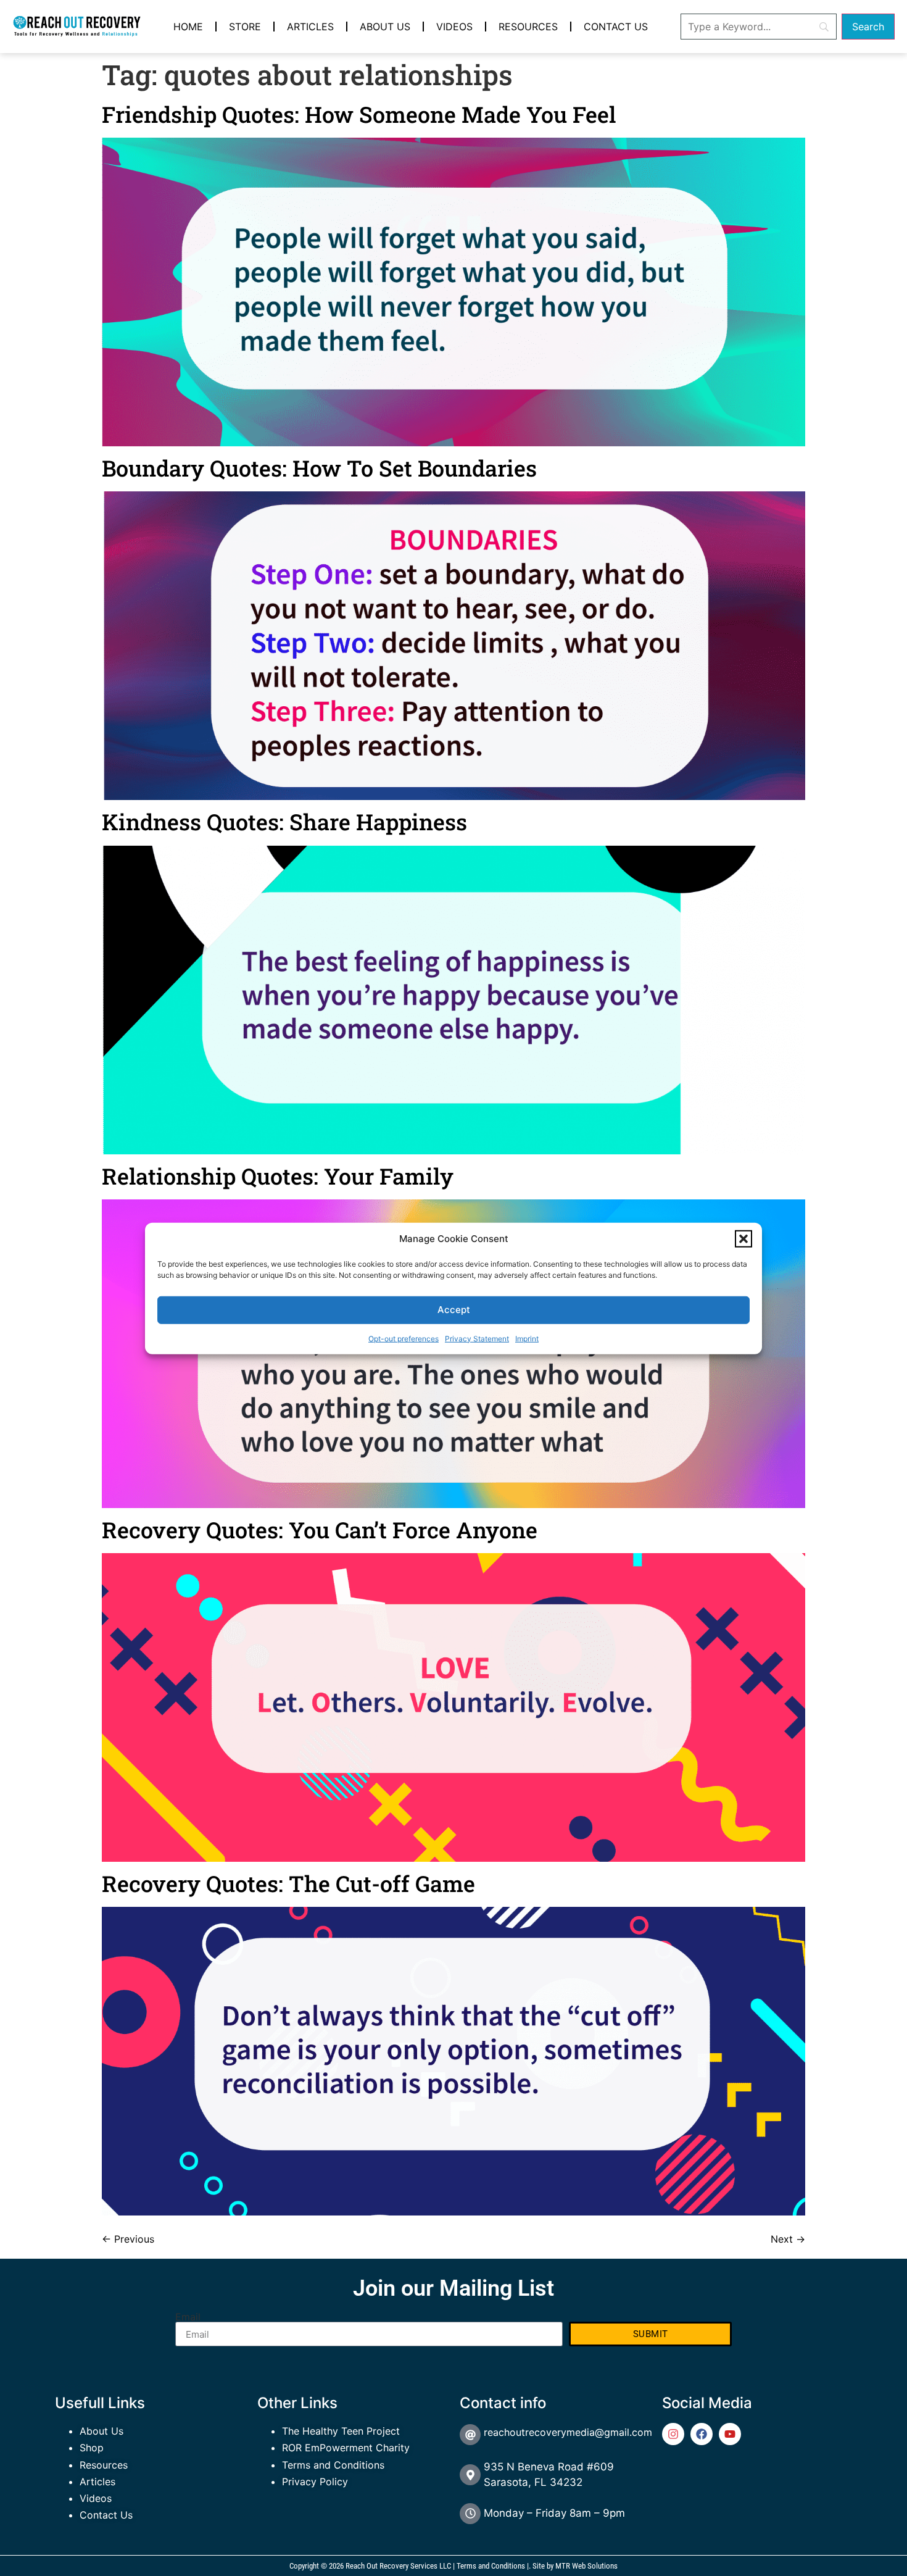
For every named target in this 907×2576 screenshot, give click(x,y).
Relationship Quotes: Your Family (278, 1176)
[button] (743, 1239)
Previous (128, 2239)
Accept (454, 1309)
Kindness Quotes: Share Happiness (284, 822)
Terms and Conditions (333, 2465)
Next (788, 2239)
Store (245, 27)
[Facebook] (702, 2434)
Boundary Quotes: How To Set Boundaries (319, 468)
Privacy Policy (315, 2482)
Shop (92, 2448)
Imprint (527, 1338)
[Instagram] (673, 2434)
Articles (310, 27)
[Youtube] (730, 2434)
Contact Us (616, 27)
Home (188, 27)
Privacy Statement (477, 1338)
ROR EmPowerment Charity (346, 2448)
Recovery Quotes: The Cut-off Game (288, 1883)
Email (188, 2317)
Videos (454, 27)
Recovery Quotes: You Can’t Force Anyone (320, 1530)
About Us (385, 27)
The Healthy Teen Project (341, 2431)
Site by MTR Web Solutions (575, 2566)
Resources (528, 27)
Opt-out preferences (404, 1338)
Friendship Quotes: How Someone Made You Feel (359, 114)
